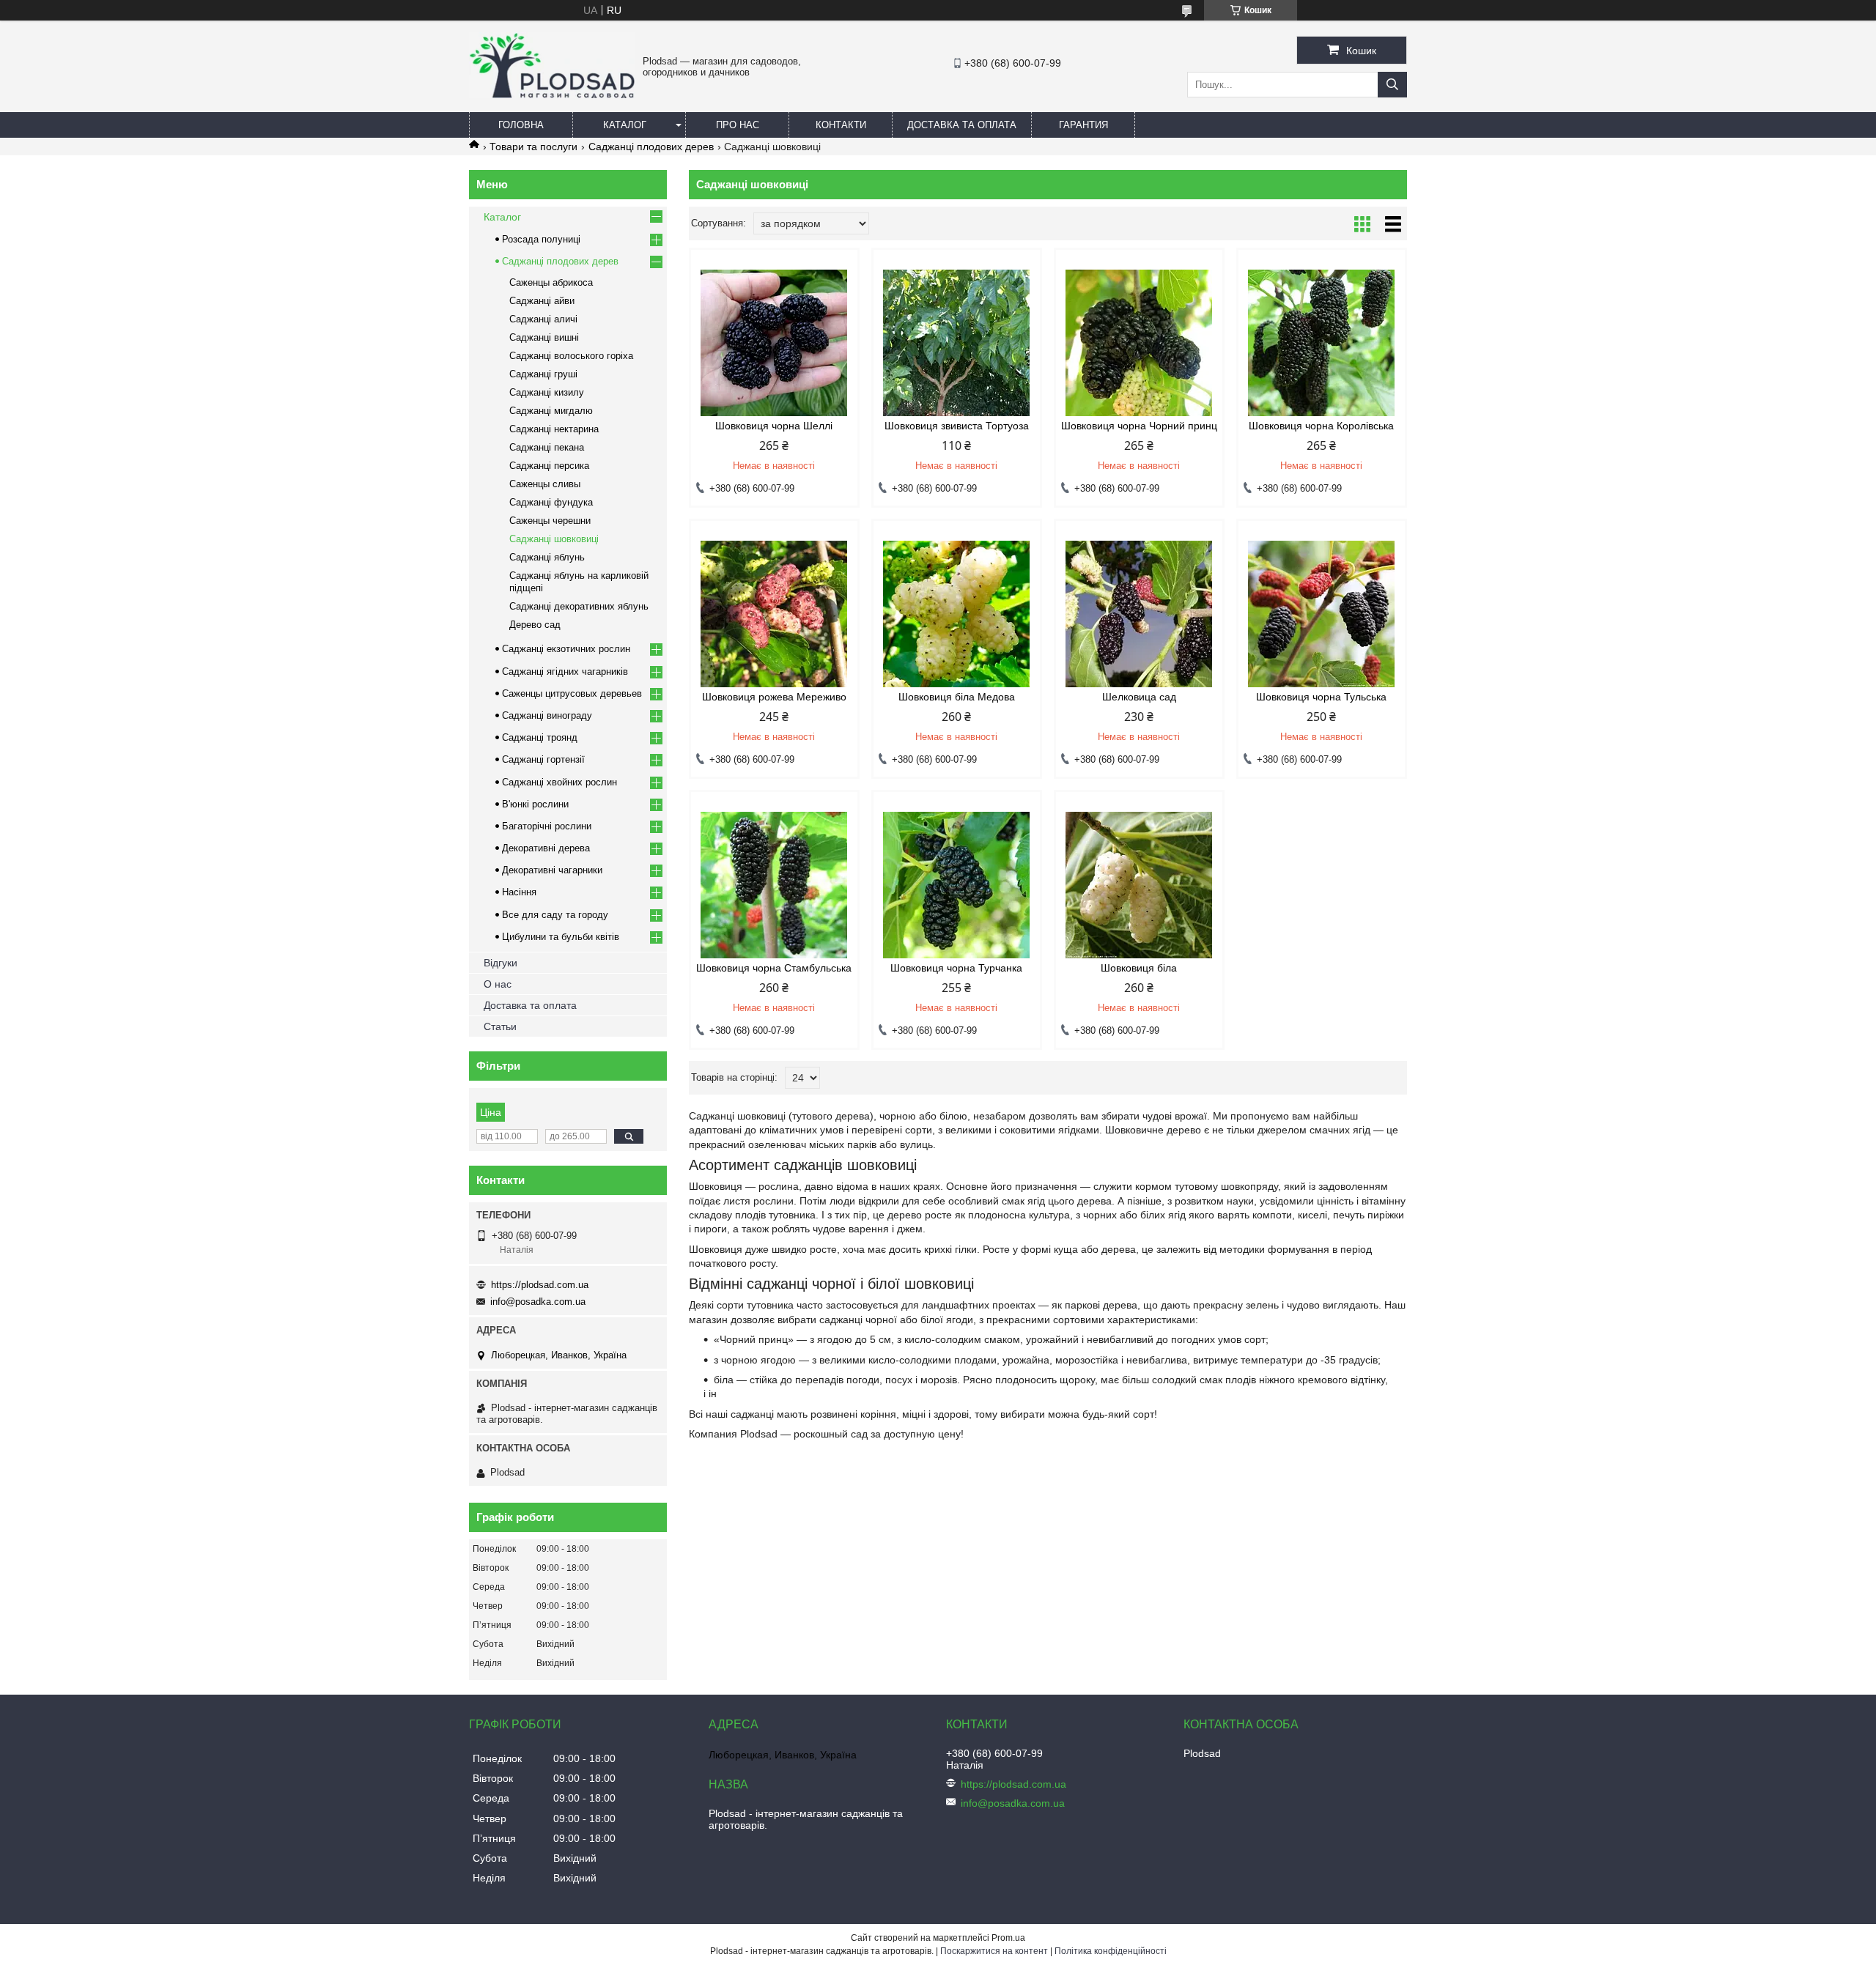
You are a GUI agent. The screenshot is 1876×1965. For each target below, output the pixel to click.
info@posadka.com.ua (538, 1302)
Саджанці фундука (551, 502)
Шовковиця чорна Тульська (1321, 697)
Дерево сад (535, 625)
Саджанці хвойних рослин (560, 782)
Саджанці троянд (540, 737)
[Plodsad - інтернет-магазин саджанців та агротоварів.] (552, 95)
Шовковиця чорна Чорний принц (1139, 426)
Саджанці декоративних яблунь (579, 606)
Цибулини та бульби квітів (561, 937)
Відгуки (501, 963)
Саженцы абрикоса (551, 282)
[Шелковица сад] (1139, 614)
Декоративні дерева (546, 848)
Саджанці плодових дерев (651, 147)
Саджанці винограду (547, 715)
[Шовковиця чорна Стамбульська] (774, 885)
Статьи (500, 1026)
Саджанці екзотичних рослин (566, 649)
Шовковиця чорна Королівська (1321, 426)
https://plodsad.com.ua (540, 1285)
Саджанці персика (549, 466)
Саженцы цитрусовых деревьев (572, 693)
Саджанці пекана (547, 447)
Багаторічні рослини (547, 826)
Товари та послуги (533, 147)
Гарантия (1083, 125)
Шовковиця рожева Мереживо (774, 697)
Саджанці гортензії (543, 759)
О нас (498, 984)
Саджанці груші (543, 374)
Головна (521, 125)
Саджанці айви (542, 301)
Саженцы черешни (550, 521)
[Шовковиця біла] (1139, 885)
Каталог (625, 125)
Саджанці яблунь (547, 557)
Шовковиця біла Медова (957, 697)
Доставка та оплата (962, 125)
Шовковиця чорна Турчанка (956, 968)
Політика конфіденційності (1111, 1951)
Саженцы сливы (545, 484)
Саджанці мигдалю (551, 411)
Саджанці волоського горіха (571, 356)
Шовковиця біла (1139, 968)
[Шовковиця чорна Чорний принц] (1139, 343)
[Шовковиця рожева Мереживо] (774, 614)
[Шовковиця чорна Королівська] (1322, 343)
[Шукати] (1392, 85)
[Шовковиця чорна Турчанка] (957, 885)
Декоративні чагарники (552, 870)
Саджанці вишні (544, 337)
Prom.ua (1008, 1938)
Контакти (841, 125)
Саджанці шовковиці (554, 539)
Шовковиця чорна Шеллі (774, 426)
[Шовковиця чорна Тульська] (1322, 614)
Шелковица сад (1139, 697)
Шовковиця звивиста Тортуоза (957, 426)
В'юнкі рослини (535, 804)
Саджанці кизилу (547, 392)
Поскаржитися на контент (994, 1951)
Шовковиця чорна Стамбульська (774, 968)
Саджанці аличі (543, 319)
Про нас (738, 125)
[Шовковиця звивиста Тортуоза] (957, 343)
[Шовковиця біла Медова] (957, 614)
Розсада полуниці (541, 239)
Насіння (519, 892)
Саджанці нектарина (554, 429)
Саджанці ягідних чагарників (565, 671)
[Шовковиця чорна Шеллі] (774, 343)
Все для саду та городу (555, 915)
